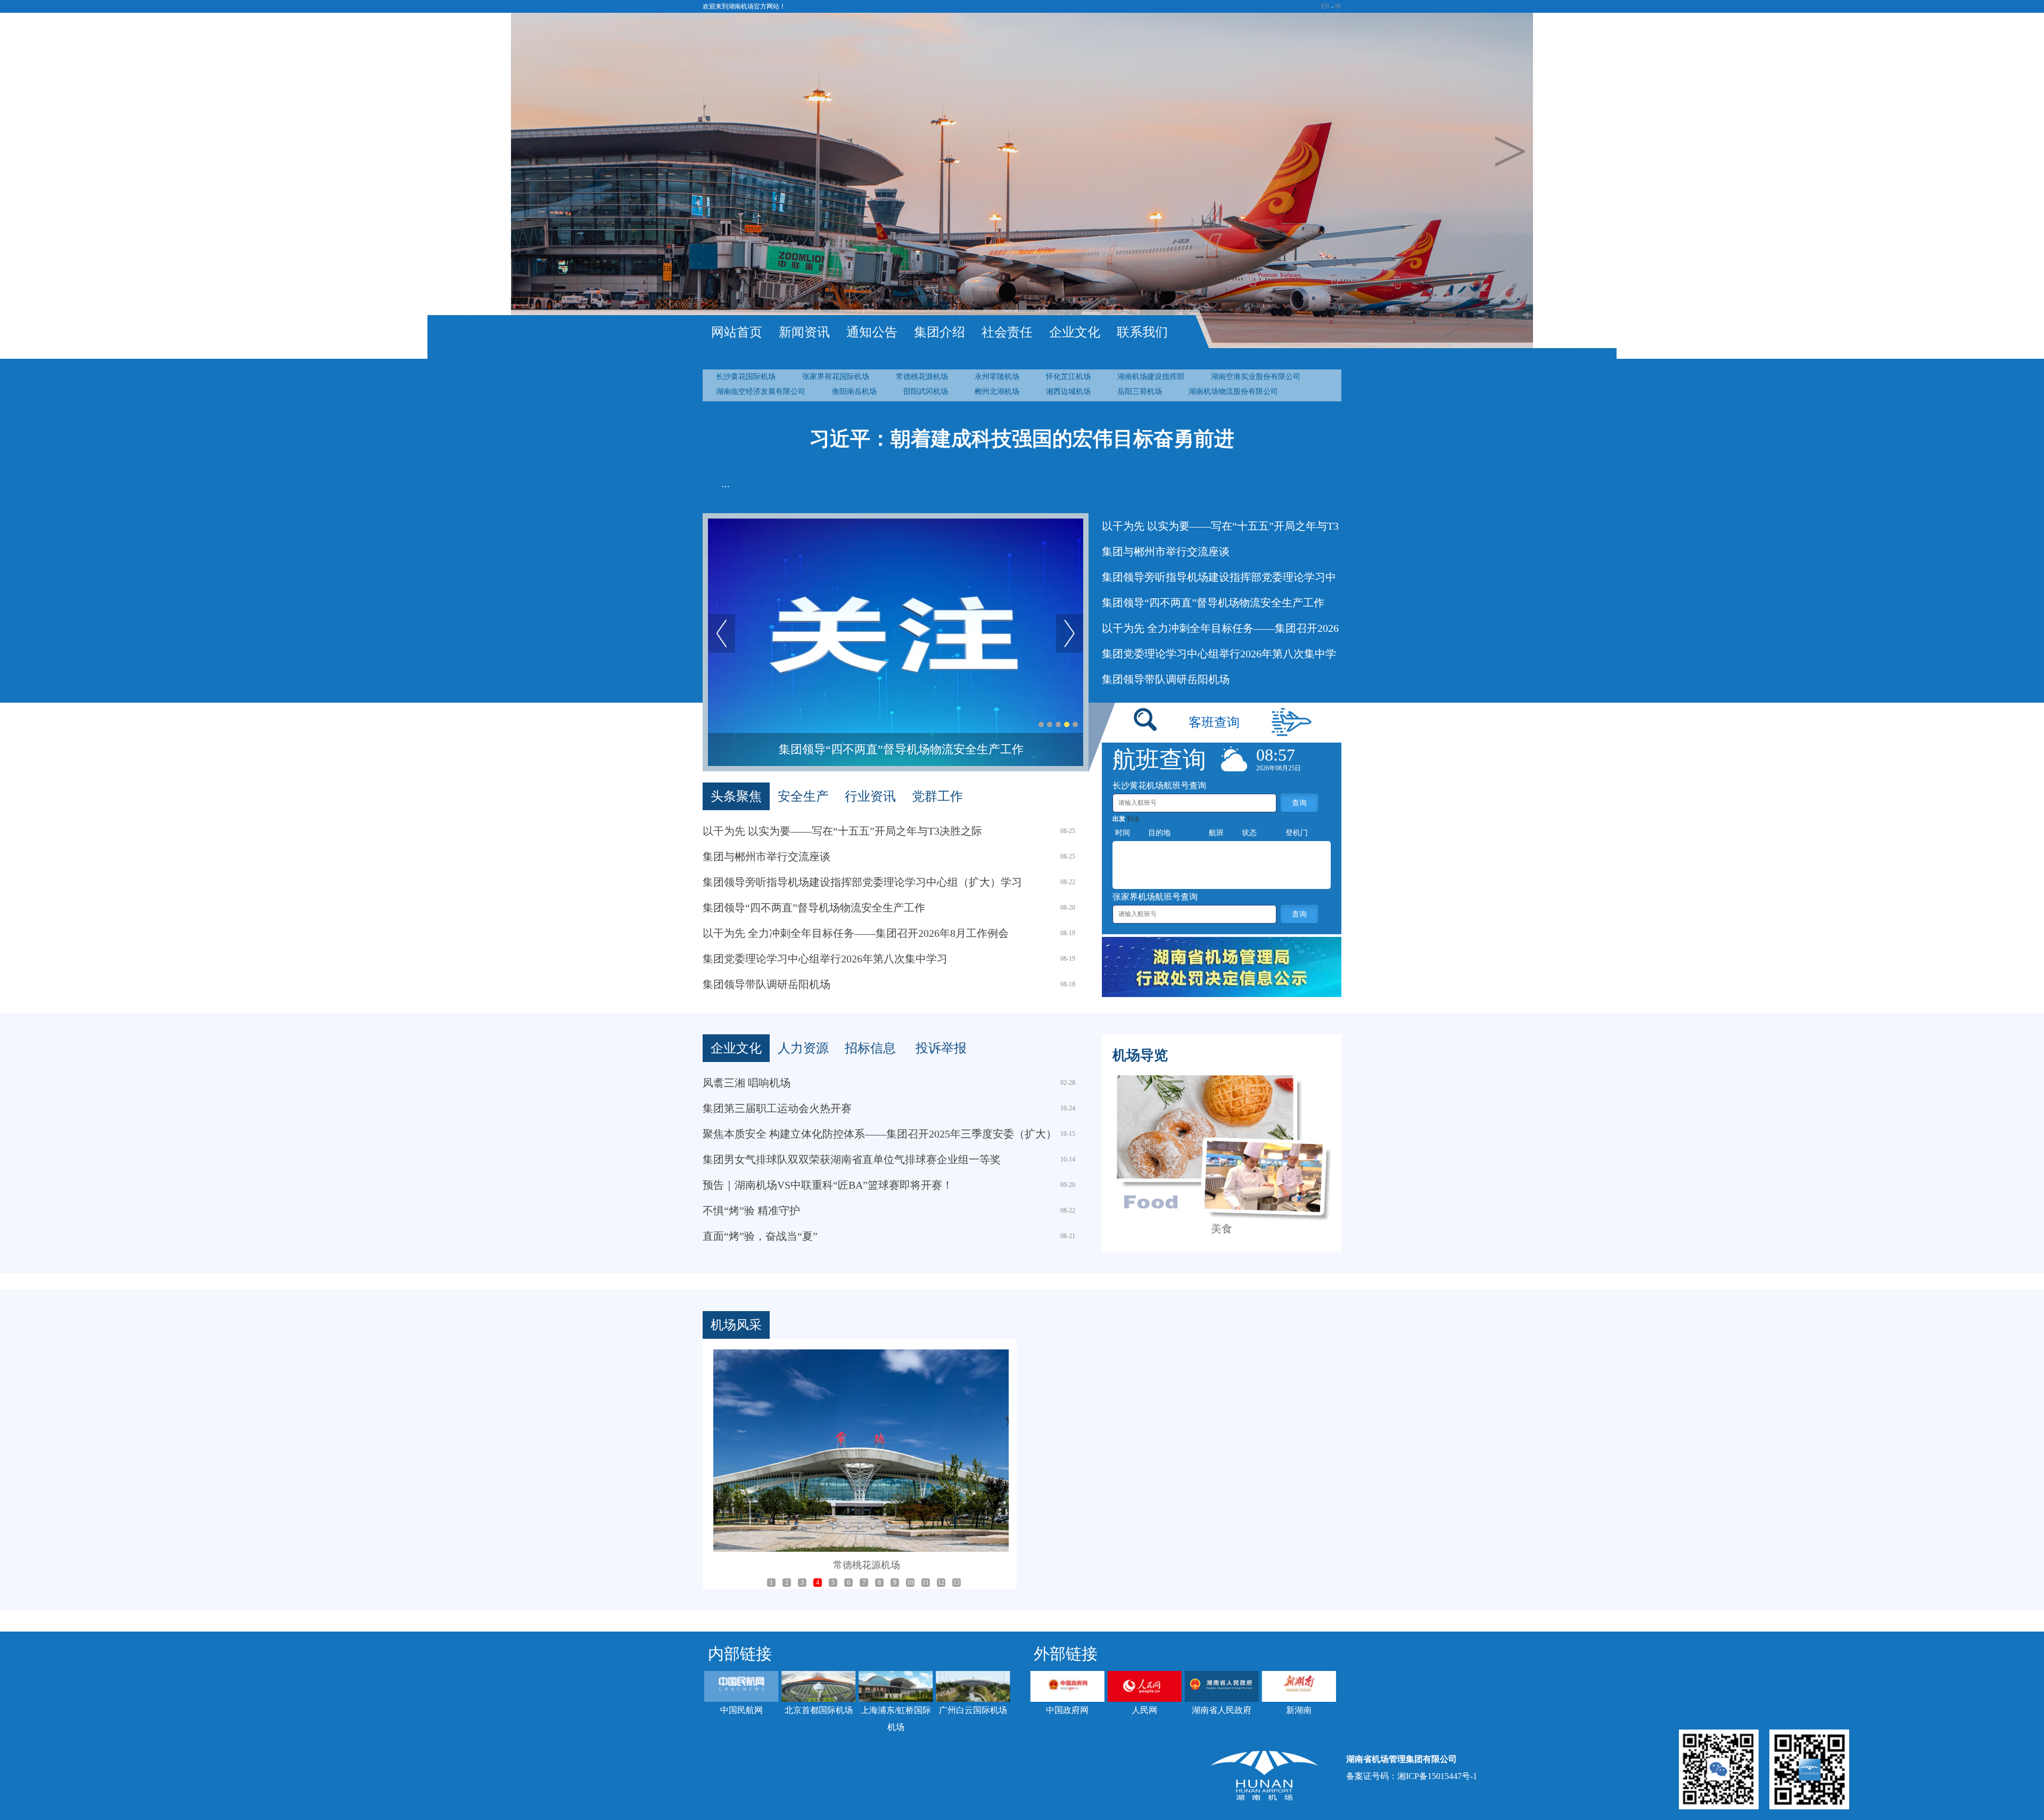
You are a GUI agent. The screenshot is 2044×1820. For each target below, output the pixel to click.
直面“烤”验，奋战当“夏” (760, 1236)
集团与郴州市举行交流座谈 (1166, 551)
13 (957, 1583)
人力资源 (803, 1048)
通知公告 (872, 332)
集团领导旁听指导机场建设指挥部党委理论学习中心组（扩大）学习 (862, 882)
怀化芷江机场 (1068, 377)
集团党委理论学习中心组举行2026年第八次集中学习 (825, 959)
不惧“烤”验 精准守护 (751, 1210)
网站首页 (737, 332)
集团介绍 (939, 332)
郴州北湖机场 (997, 392)
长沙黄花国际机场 (746, 377)
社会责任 (1007, 332)
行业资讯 (870, 796)
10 (910, 1583)
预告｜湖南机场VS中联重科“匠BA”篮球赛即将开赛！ (828, 1185)
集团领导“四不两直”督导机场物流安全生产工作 (1213, 603)
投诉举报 (941, 1048)
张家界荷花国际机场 (836, 377)
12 (941, 1583)
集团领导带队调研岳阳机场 (1166, 679)
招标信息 (870, 1048)
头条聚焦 (736, 796)
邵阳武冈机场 (926, 392)
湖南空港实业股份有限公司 (1256, 377)
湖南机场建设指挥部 (1151, 377)
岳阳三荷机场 (1140, 392)
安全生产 (803, 796)
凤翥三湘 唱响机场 (747, 1083)
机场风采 (736, 1325)
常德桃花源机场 (922, 377)
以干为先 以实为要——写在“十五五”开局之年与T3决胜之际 (842, 831)
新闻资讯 (804, 332)
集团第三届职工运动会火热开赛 (777, 1108)
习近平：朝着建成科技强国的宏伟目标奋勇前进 (1022, 439)
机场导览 (1140, 1055)
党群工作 (937, 796)
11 (926, 1583)
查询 (1299, 803)
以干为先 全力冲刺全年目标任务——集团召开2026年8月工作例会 (901, 749)
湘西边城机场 (1068, 392)
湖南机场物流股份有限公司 (1233, 392)
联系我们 (1142, 332)
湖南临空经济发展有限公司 (761, 392)
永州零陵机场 (997, 377)
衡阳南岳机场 (854, 392)
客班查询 (1214, 722)
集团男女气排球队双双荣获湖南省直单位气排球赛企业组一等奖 (852, 1159)
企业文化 (1075, 332)
